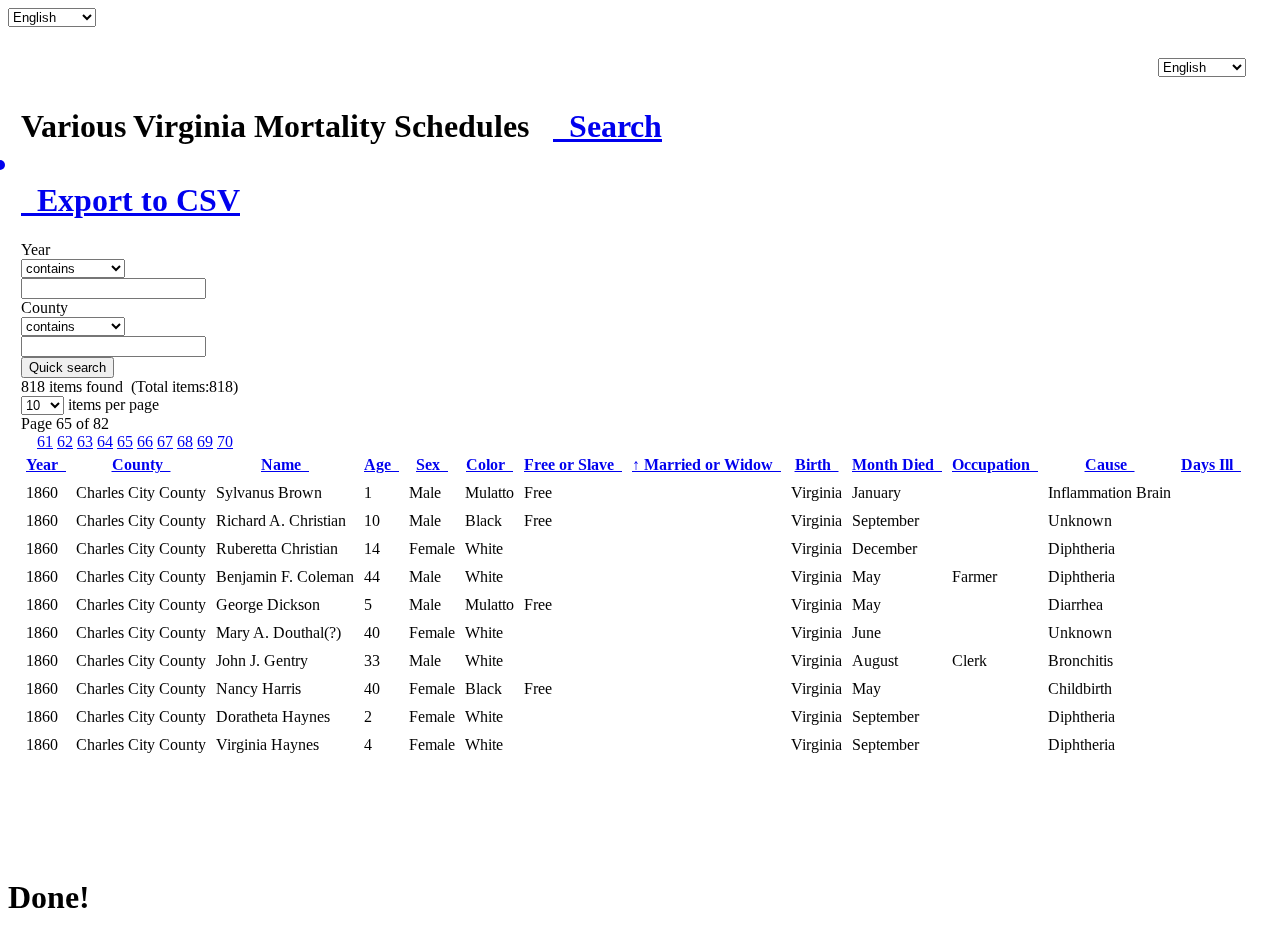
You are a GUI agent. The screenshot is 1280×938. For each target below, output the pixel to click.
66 (145, 441)
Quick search (67, 367)
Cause (1110, 464)
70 (225, 441)
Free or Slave (573, 464)
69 (205, 441)
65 (125, 441)
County (141, 464)
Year (46, 464)
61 (45, 441)
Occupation (995, 464)
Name (285, 464)
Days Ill (1211, 464)
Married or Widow (706, 464)
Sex (432, 464)
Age (381, 464)
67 (165, 441)
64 (105, 441)
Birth (817, 464)
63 (85, 441)
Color (489, 464)
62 (65, 441)
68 (185, 441)
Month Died (897, 464)
